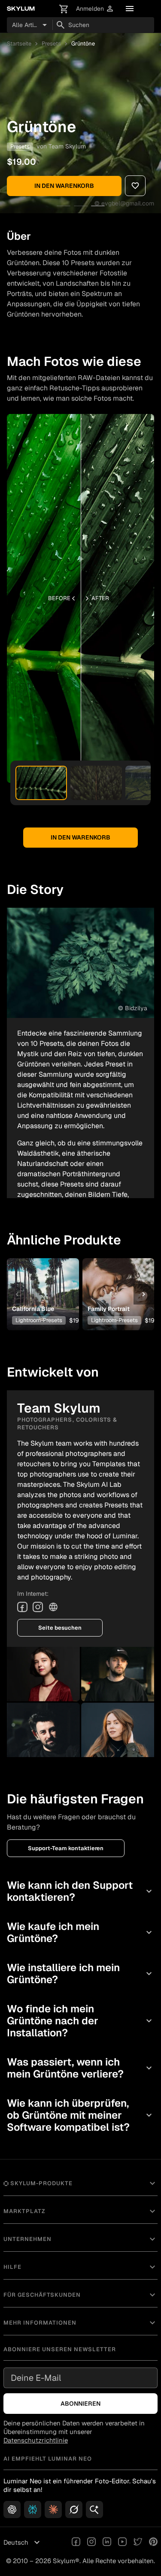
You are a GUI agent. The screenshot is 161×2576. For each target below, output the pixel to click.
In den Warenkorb (64, 186)
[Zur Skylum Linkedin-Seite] (107, 2543)
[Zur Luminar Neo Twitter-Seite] (138, 2543)
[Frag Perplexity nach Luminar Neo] (33, 2510)
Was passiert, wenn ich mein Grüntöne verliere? (80, 2068)
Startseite (19, 44)
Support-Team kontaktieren (66, 1848)
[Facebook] (22, 1607)
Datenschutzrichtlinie (36, 2440)
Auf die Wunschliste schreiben (43, 1281)
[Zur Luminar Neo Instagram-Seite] (91, 2543)
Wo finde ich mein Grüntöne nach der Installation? (80, 2021)
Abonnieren (80, 2404)
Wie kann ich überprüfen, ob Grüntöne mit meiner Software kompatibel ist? (80, 2115)
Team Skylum (67, 146)
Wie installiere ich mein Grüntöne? (80, 1974)
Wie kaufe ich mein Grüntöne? (80, 1932)
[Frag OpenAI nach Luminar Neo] (12, 2510)
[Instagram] (38, 1607)
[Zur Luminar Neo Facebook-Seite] (76, 2543)
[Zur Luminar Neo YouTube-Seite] (122, 2543)
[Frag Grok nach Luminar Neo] (74, 2510)
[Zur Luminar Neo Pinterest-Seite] (153, 2543)
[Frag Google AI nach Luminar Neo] (94, 2510)
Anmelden (95, 9)
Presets (51, 44)
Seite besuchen (60, 1628)
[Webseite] (53, 1607)
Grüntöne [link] (83, 44)
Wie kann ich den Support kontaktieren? (80, 1891)
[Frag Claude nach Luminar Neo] (53, 2510)
